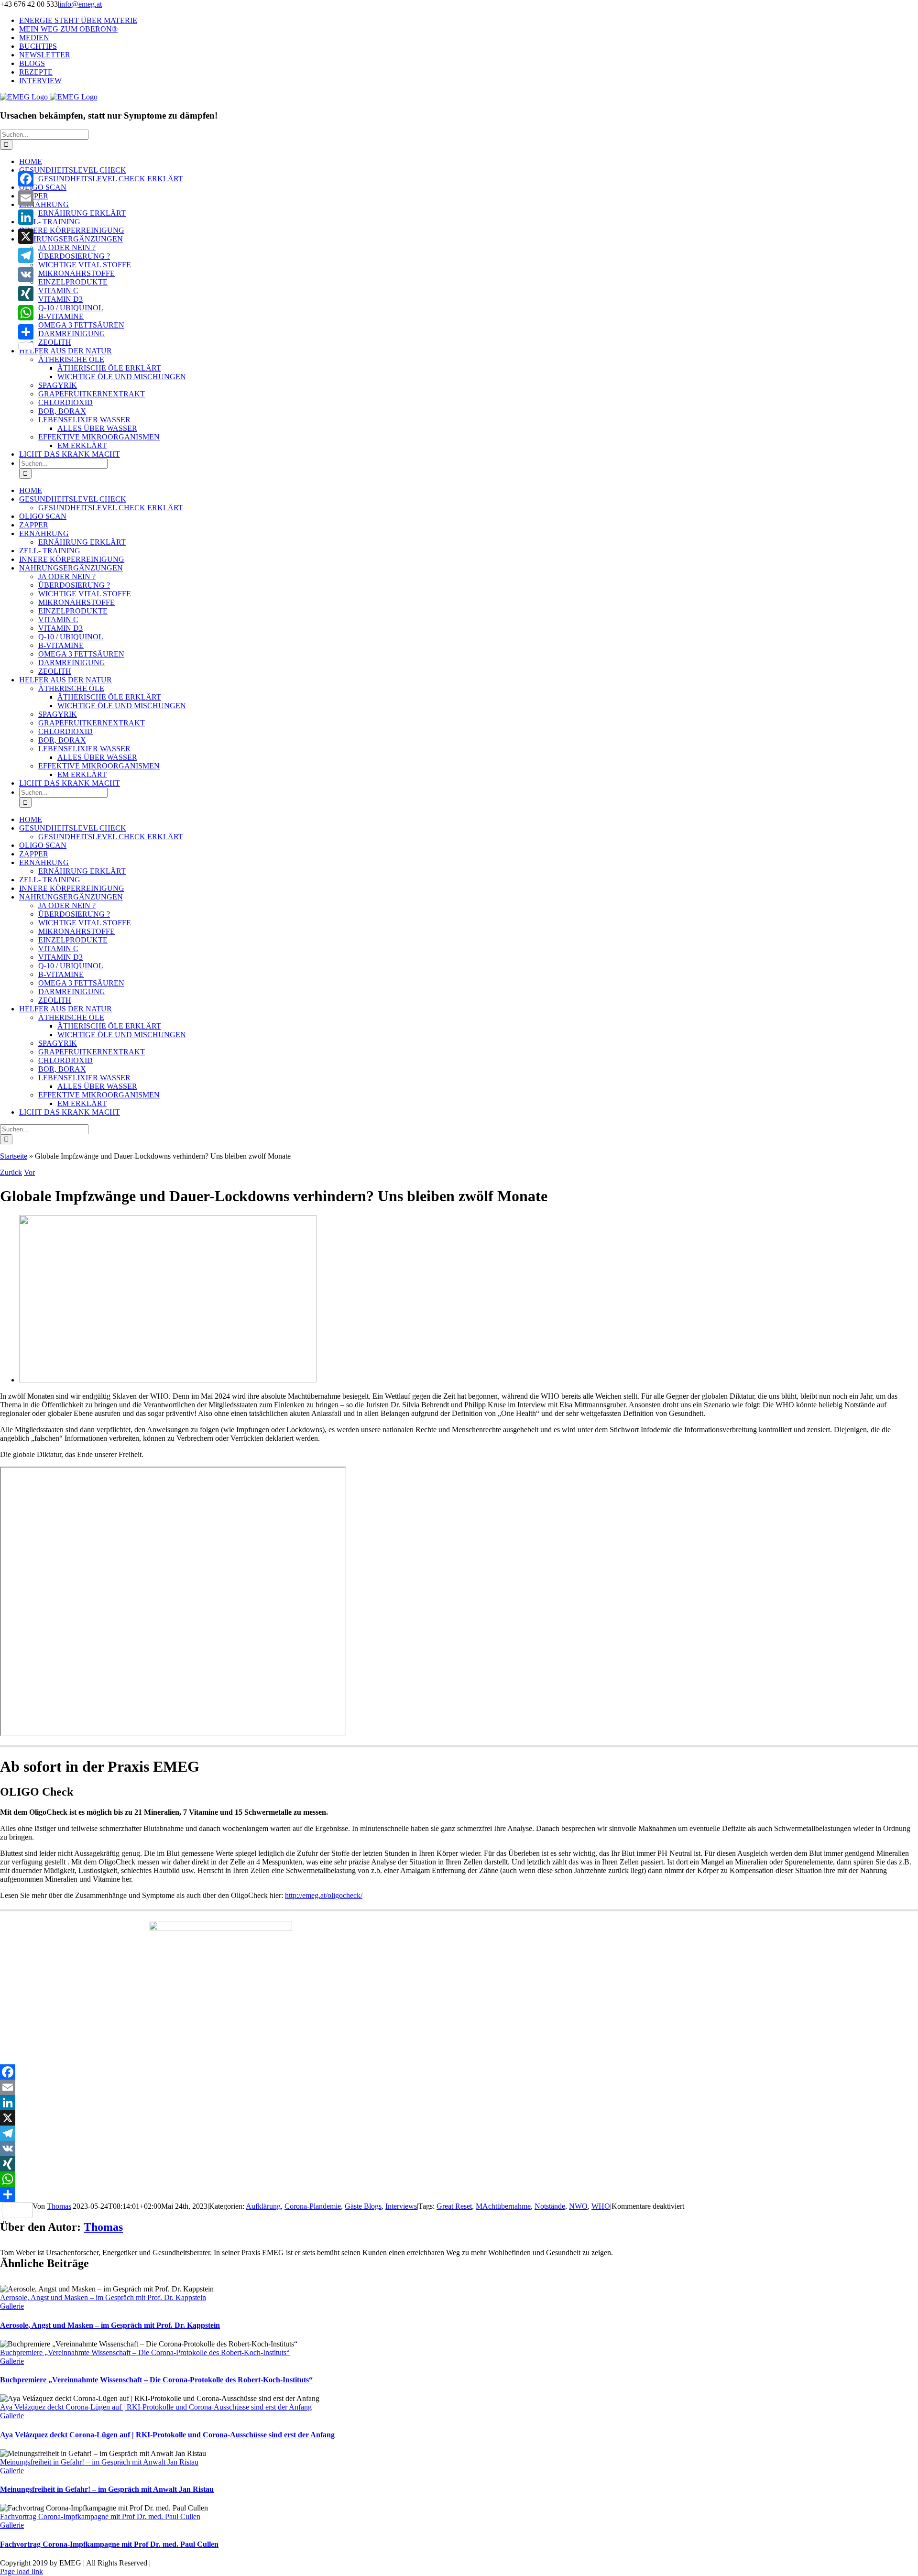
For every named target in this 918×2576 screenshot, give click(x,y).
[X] (459, 2118)
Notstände (550, 2206)
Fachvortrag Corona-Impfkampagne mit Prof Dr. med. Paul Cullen (100, 2516)
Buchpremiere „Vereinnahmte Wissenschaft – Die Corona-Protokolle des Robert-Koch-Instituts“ (145, 2352)
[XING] (459, 2164)
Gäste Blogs (363, 2206)
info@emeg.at (81, 4)
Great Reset (454, 2206)
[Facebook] (459, 2072)
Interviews (401, 2206)
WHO (601, 2206)
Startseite (14, 1156)
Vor (29, 1172)
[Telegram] (459, 2133)
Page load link (22, 2571)
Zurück (11, 1172)
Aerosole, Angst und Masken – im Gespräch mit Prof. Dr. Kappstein (103, 2297)
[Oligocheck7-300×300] (220, 1928)
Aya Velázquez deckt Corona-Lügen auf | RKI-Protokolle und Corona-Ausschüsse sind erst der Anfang (156, 2407)
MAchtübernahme (503, 2206)
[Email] (459, 2087)
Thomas (59, 2206)
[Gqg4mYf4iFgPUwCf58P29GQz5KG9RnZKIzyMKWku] (168, 1380)
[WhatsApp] (459, 2179)
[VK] (459, 2148)
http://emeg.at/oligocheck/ (324, 1895)
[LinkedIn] (459, 2103)
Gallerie (12, 2306)
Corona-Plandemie (313, 2206)
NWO (578, 2206)
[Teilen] (459, 2194)
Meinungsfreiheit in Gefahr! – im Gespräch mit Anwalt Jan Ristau (99, 2462)
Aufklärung (263, 2206)
